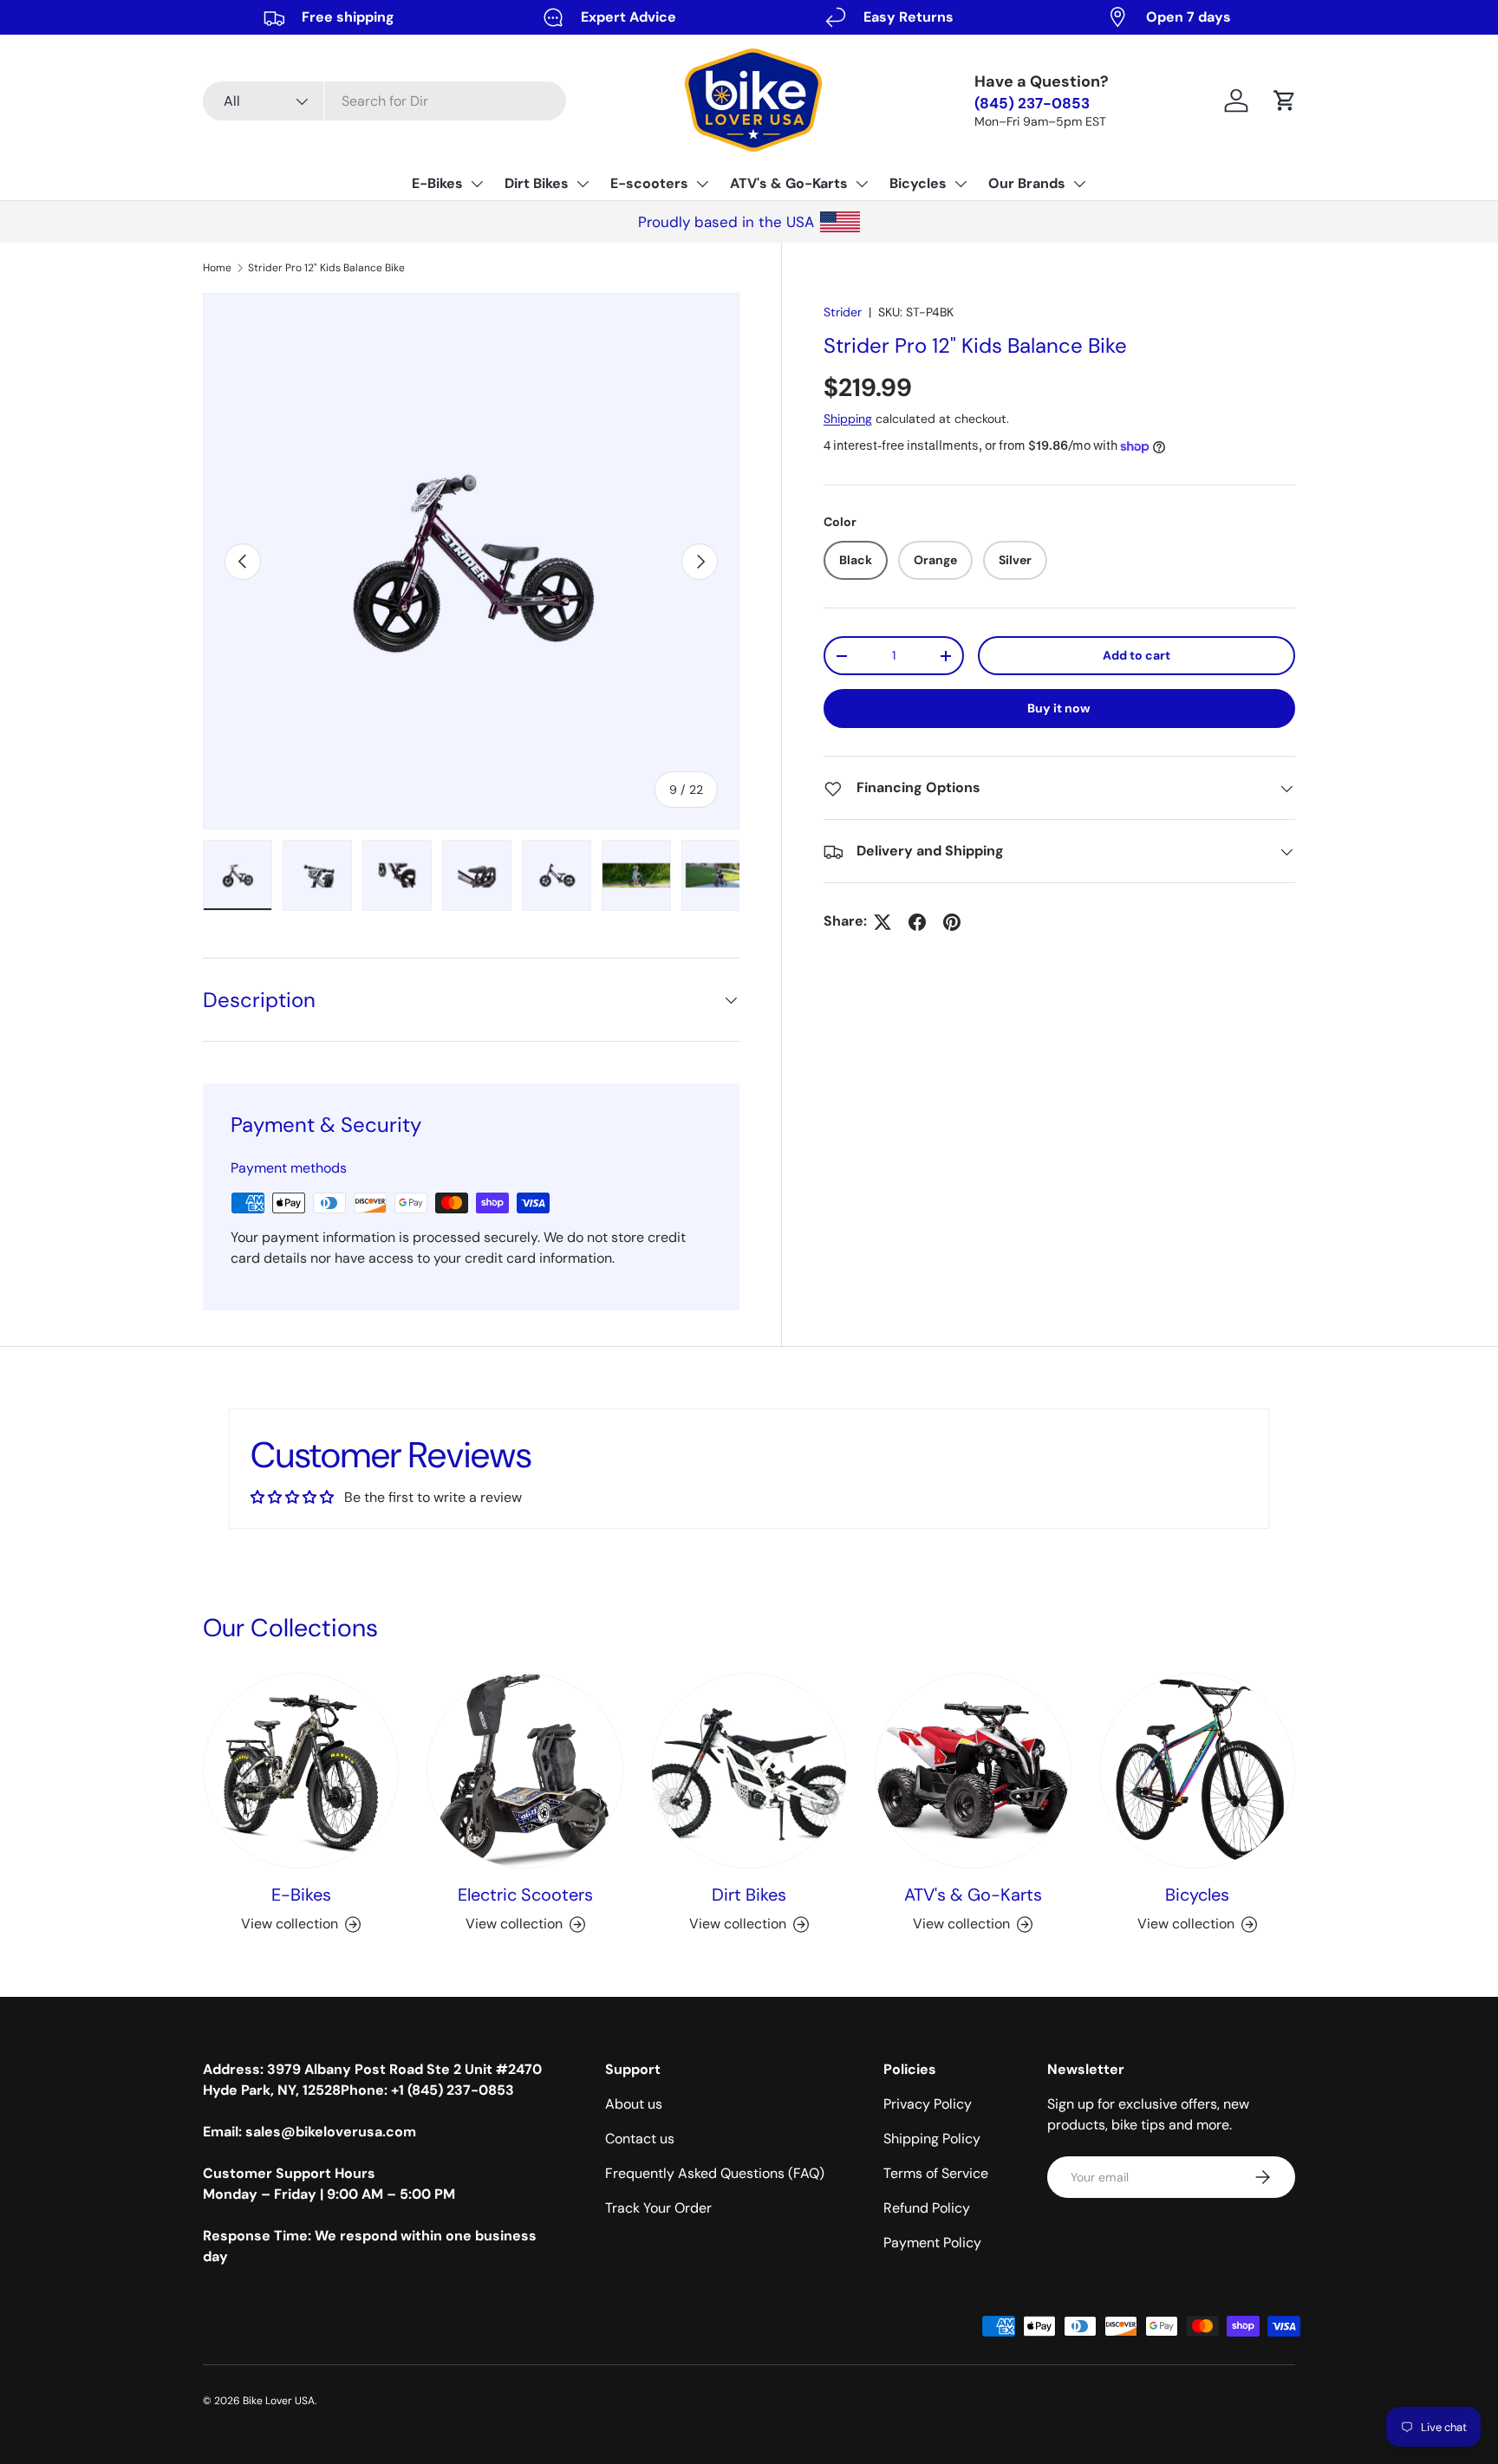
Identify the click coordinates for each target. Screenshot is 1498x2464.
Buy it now (1059, 709)
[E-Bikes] (301, 1771)
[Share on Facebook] (917, 922)
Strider (843, 312)
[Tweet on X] (883, 922)
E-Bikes (437, 183)
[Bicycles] (1197, 1771)
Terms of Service (936, 2173)
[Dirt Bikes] (749, 1771)
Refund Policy (927, 2208)
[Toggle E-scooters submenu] (702, 184)
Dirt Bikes (537, 183)
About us (634, 2104)
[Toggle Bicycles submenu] (961, 184)
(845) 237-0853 (1032, 104)
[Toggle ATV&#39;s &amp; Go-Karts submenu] (862, 184)
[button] (1285, 101)
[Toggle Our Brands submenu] (1079, 184)
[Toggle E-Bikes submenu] (477, 184)
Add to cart (1137, 656)
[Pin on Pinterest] (952, 922)
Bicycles (918, 183)
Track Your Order (658, 2208)
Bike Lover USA (279, 2401)
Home (217, 268)
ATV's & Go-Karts (789, 183)
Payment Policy (932, 2243)
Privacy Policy (928, 2104)
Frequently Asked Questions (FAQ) (715, 2173)
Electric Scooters (525, 1895)
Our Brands (1027, 183)
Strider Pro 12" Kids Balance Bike (326, 268)
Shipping (848, 419)
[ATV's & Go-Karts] (973, 1771)
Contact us (640, 2139)
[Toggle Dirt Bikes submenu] (583, 184)
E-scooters (649, 183)
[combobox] (384, 101)
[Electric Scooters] (524, 1771)
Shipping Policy (932, 2139)
